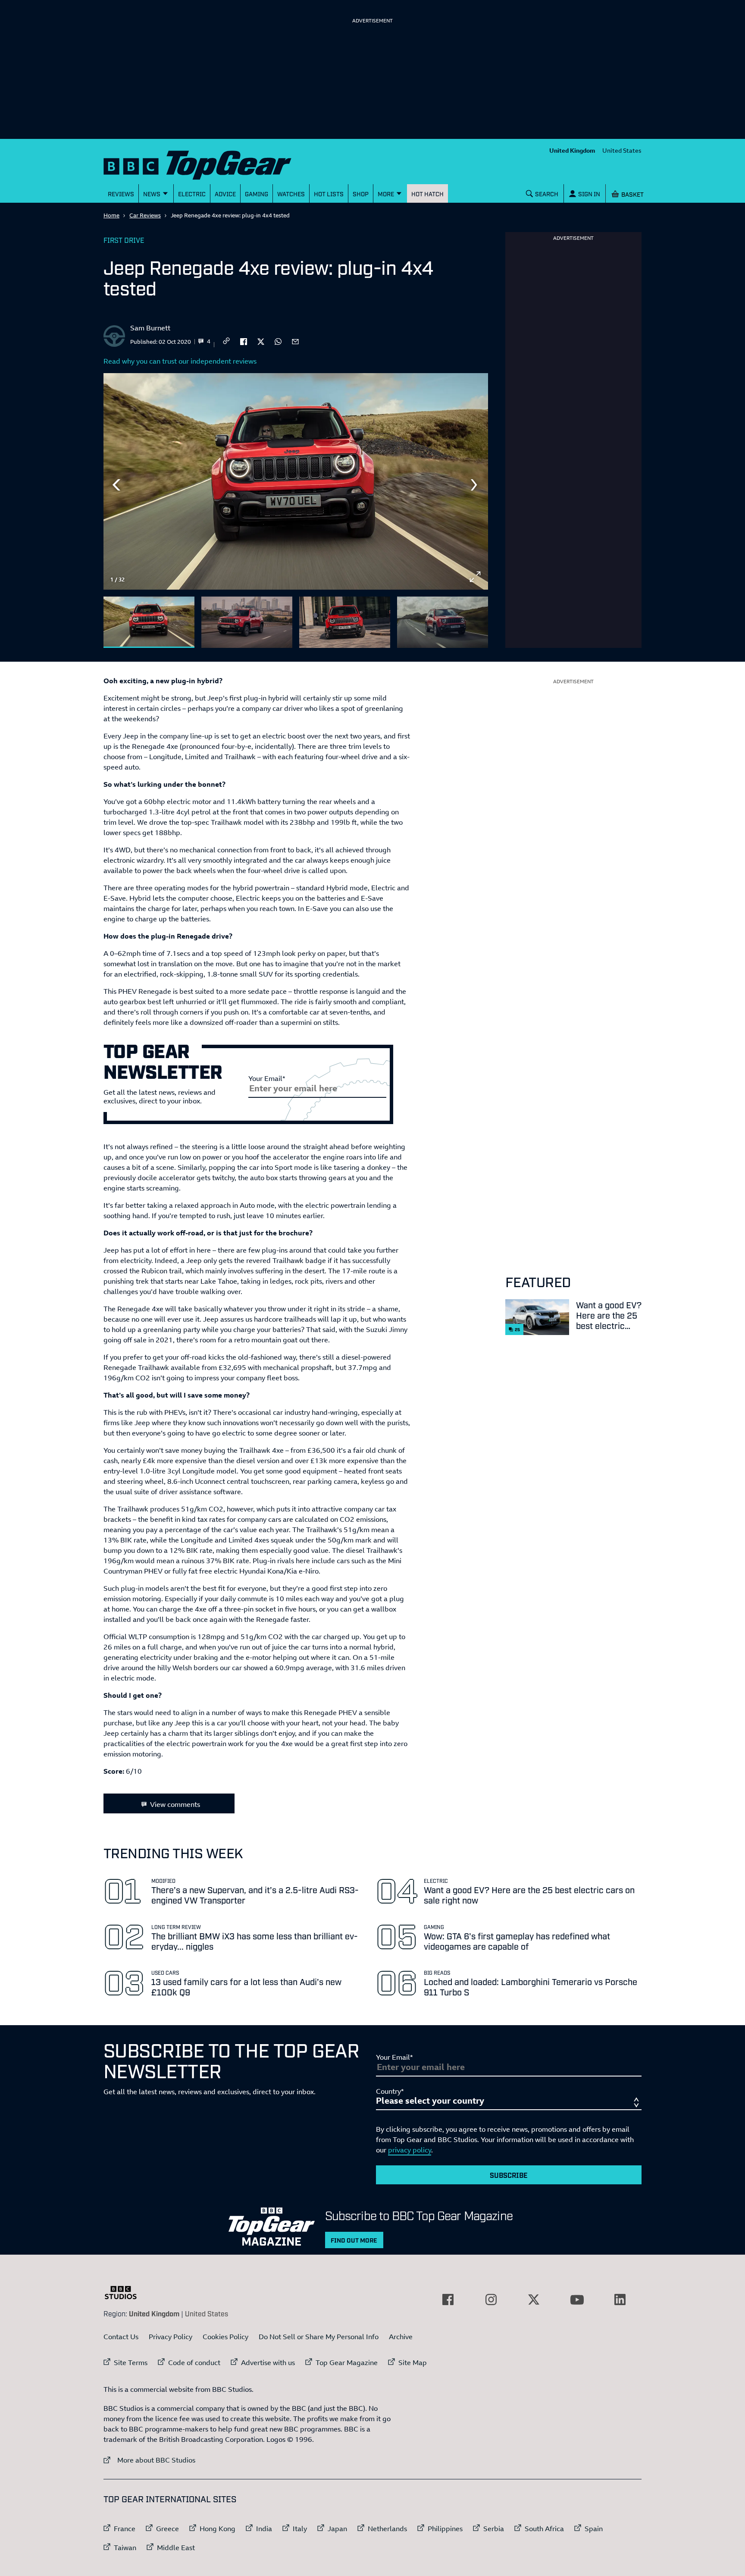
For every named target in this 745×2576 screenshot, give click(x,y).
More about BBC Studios (149, 2460)
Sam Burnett (150, 328)
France (125, 2529)
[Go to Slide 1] (149, 622)
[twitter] (261, 341)
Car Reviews (145, 215)
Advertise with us (268, 2362)
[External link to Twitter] (534, 2300)
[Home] (208, 163)
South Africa (544, 2529)
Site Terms (131, 2362)
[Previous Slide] (116, 485)
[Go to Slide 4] (443, 622)
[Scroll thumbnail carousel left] (453, 619)
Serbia (494, 2529)
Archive (401, 2337)
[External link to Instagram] (491, 2300)
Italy (300, 2529)
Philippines (445, 2529)
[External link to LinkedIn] (620, 2300)
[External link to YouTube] (577, 2300)
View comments (175, 1804)
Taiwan (125, 2548)
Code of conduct (194, 2362)
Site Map (413, 2362)
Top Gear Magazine (347, 2362)
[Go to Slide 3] (345, 622)
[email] (295, 341)
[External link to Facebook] (448, 2300)
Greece (167, 2529)
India (264, 2529)
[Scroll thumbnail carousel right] (475, 619)
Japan (337, 2529)
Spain (594, 2529)
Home (111, 215)
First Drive (124, 240)
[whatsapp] (278, 341)
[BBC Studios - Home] (125, 2293)
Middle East (176, 2548)
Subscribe (509, 2175)
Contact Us (121, 2337)
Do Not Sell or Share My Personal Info (319, 2337)
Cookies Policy (225, 2337)
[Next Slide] (475, 485)
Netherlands (387, 2529)
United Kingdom (572, 150)
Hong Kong (218, 2529)
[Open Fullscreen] (475, 577)
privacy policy (410, 2150)
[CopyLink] (226, 341)
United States (622, 150)
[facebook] (244, 341)
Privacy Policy (171, 2337)
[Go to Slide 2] (247, 622)
